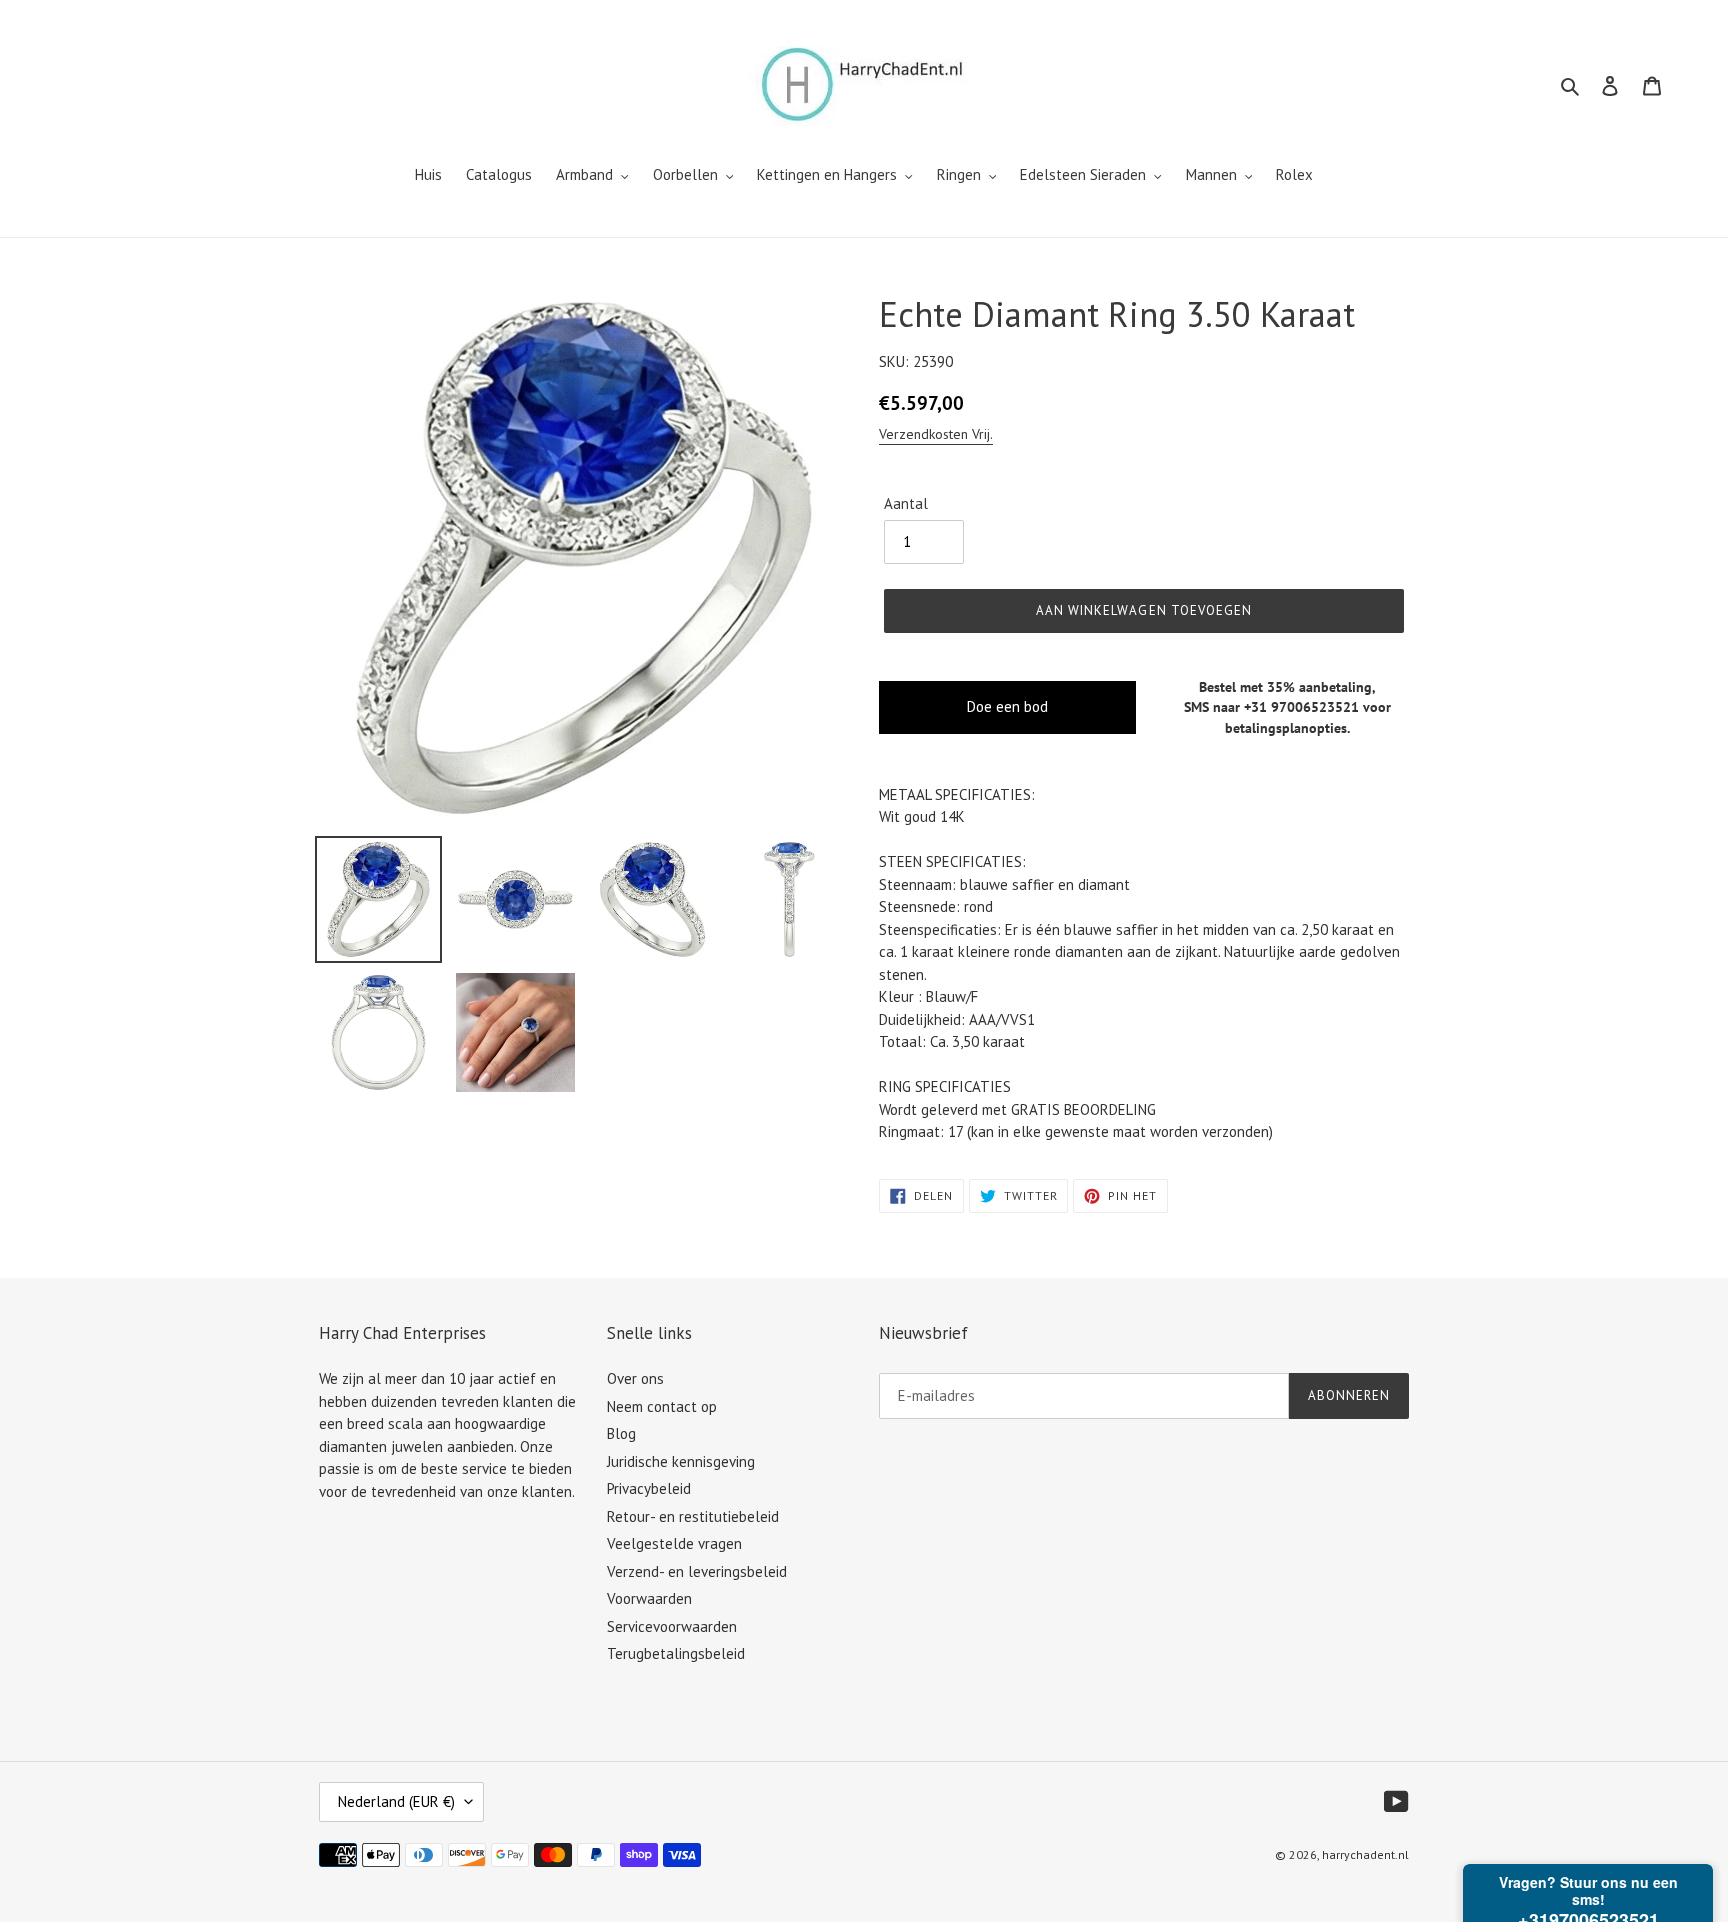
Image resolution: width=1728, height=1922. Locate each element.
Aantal (906, 503)
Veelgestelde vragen (674, 1543)
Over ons (635, 1378)
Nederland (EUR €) (396, 1801)
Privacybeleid (649, 1488)
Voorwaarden (649, 1598)
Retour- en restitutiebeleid (693, 1516)
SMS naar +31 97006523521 (1271, 707)
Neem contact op (662, 1406)
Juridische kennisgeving (681, 1461)
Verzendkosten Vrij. (936, 434)
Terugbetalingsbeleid (676, 1653)
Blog (621, 1433)
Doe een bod (1007, 706)
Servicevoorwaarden (672, 1626)
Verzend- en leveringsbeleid (697, 1571)
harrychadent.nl (1365, 1854)
